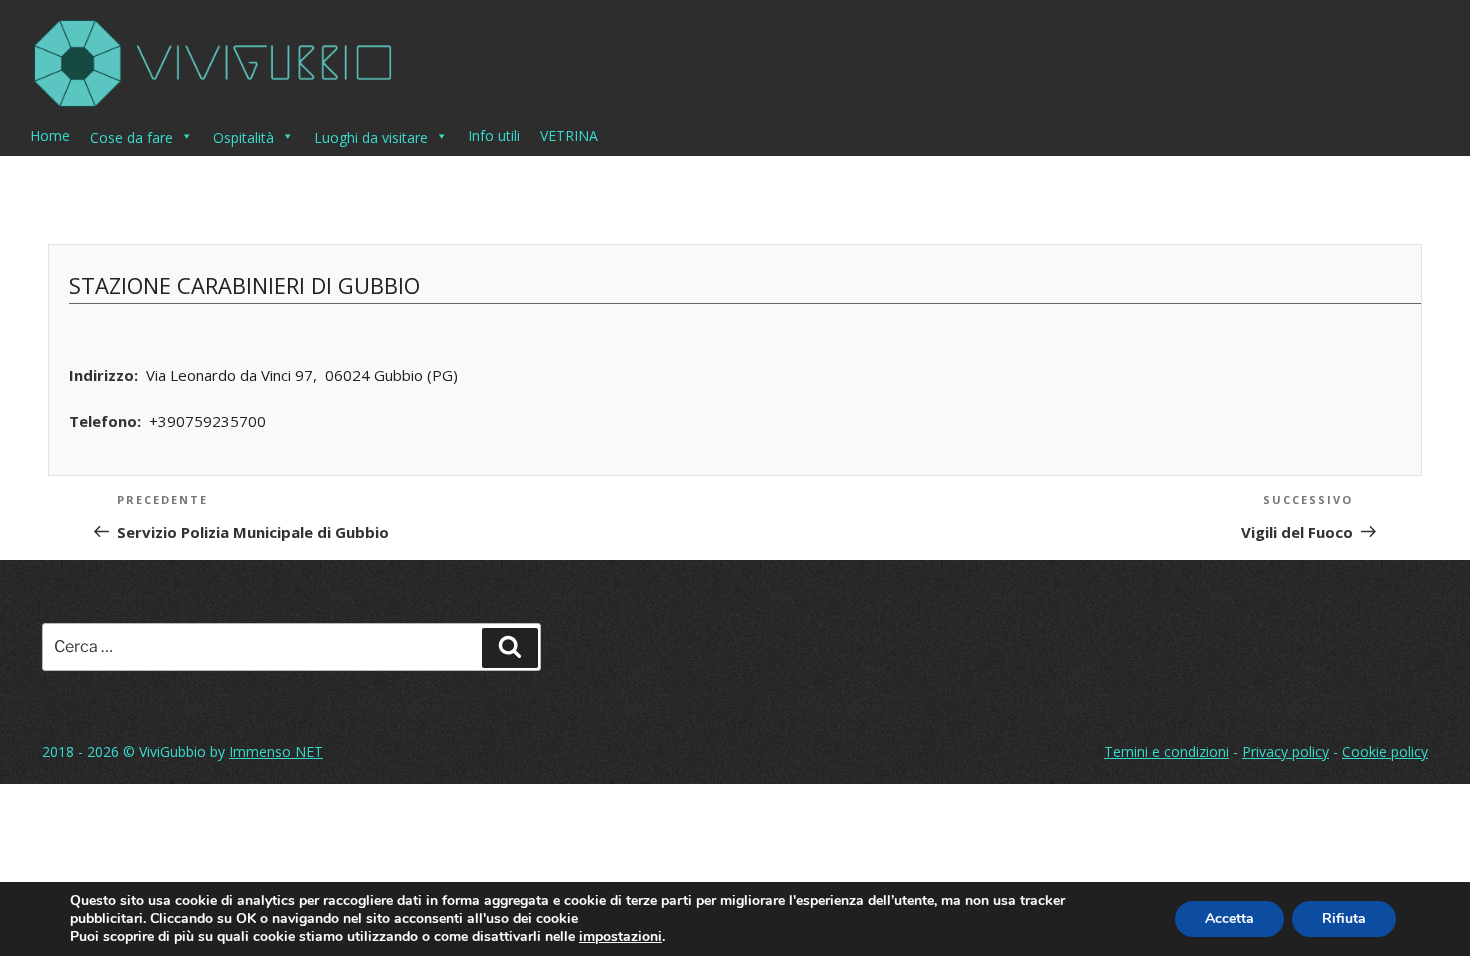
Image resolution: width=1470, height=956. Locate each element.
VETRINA (569, 135)
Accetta (1229, 918)
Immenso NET (276, 751)
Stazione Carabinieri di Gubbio (244, 285)
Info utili (494, 135)
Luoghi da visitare (371, 137)
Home (50, 135)
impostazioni (620, 937)
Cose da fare (131, 137)
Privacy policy (1285, 751)
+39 (207, 421)
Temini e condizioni (1166, 751)
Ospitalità (243, 137)
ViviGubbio (172, 751)
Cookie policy (1385, 751)
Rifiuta (1344, 918)
